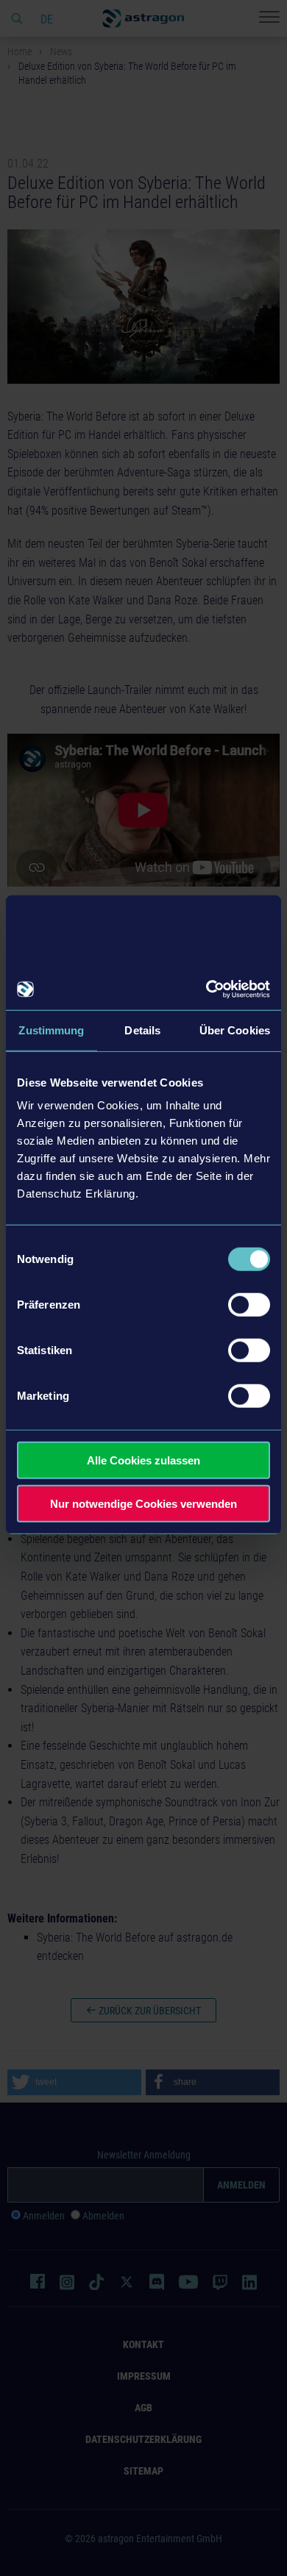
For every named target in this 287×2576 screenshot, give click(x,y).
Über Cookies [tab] (235, 1030)
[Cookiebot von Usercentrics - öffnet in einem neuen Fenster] (206, 990)
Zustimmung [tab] (51, 1030)
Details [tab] (142, 1030)
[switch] (249, 1305)
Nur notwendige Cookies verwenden (143, 1503)
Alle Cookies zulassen (143, 1460)
